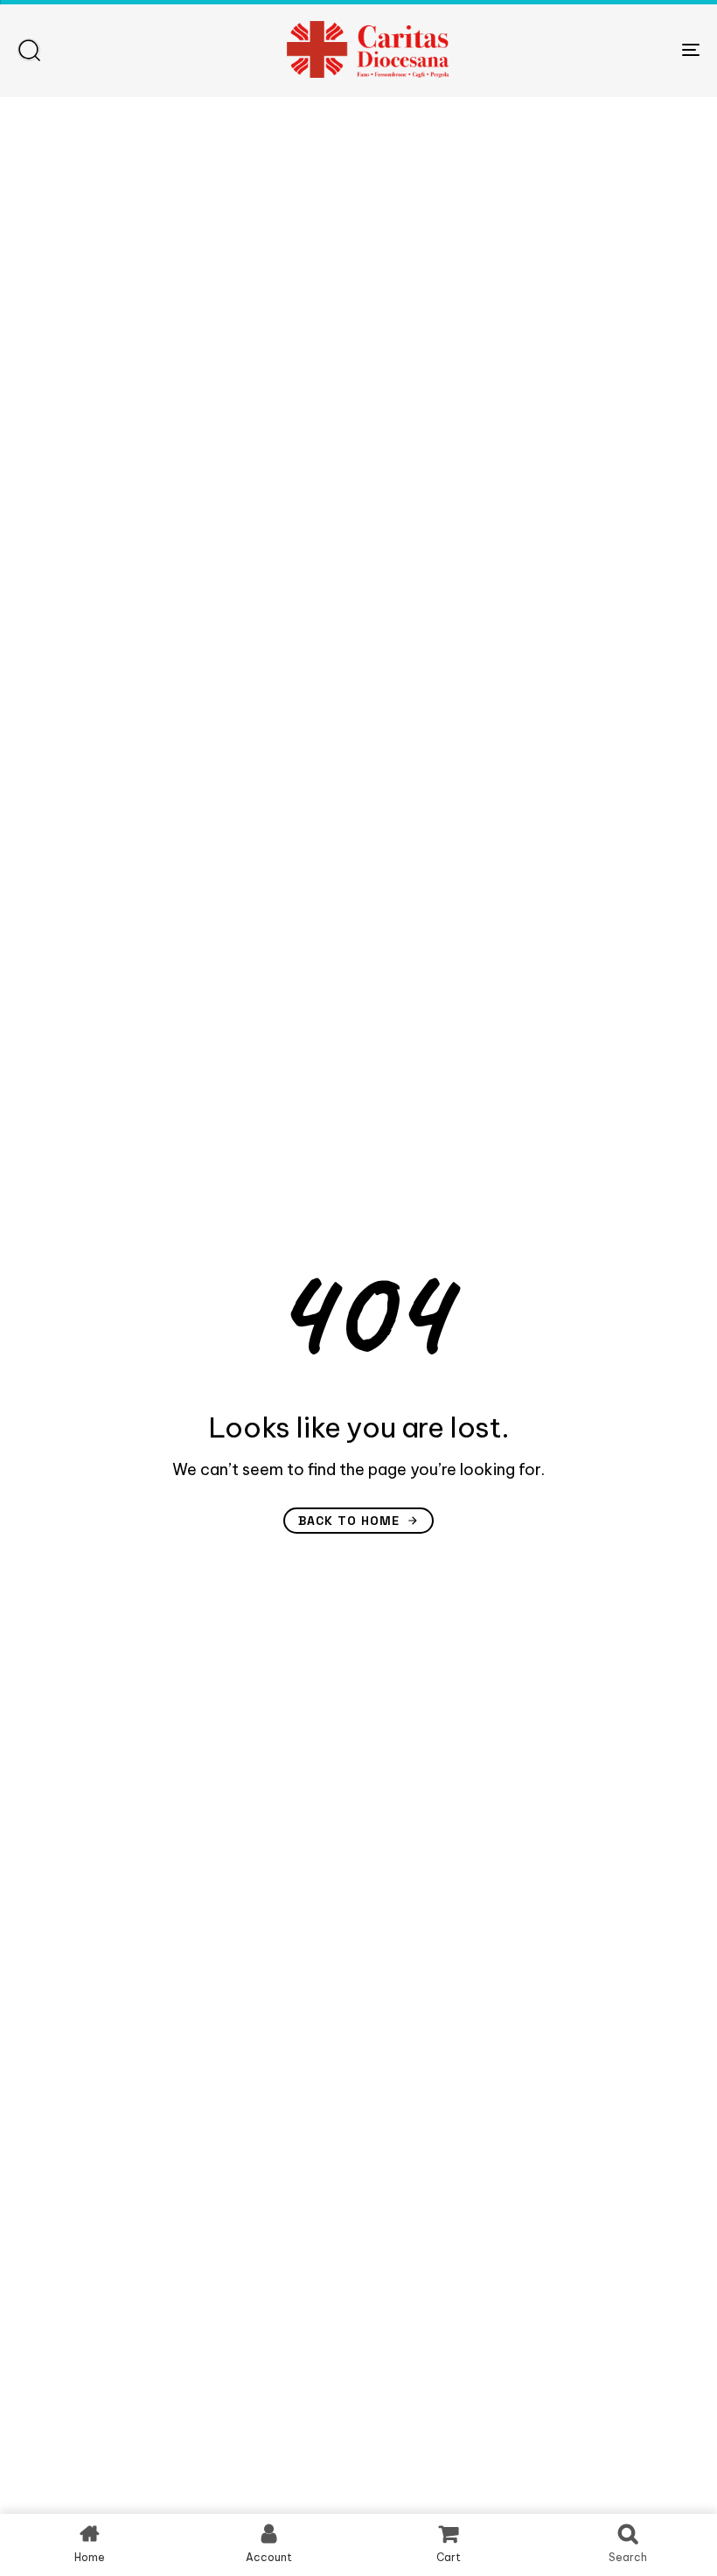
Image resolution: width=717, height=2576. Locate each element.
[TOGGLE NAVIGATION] (586, 49)
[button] (29, 50)
